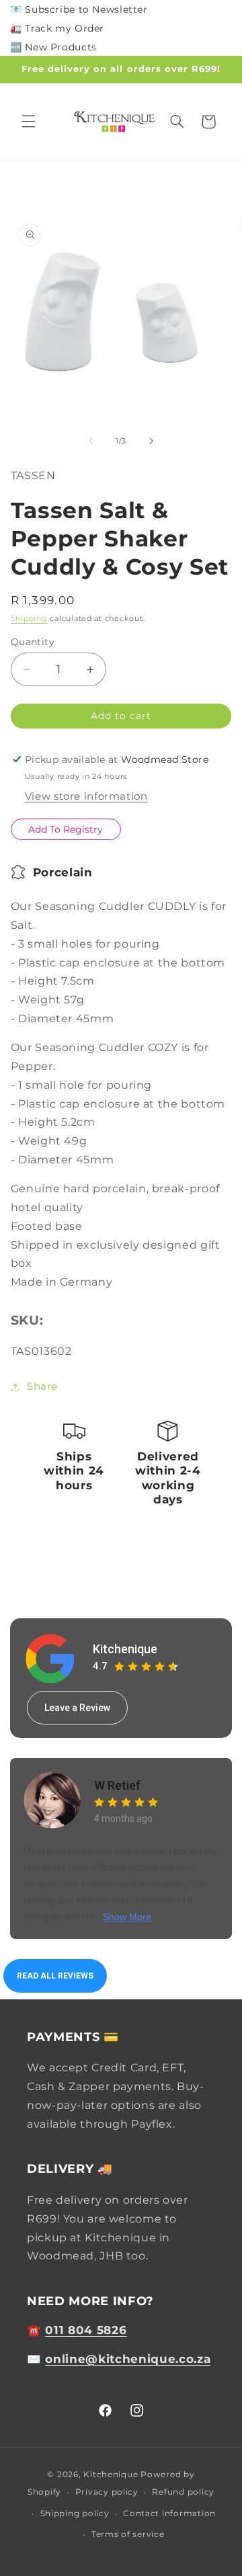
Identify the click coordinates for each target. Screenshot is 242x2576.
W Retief (117, 1785)
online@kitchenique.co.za (128, 2359)
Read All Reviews (55, 1976)
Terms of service (128, 2534)
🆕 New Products (53, 47)
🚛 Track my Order (57, 28)
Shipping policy (75, 2513)
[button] (28, 122)
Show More (127, 1917)
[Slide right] (151, 441)
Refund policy (183, 2492)
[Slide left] (91, 441)
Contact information (169, 2513)
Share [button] (42, 1386)
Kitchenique (125, 1649)
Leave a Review (77, 1708)
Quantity (33, 642)
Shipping (29, 619)
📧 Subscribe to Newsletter (79, 9)
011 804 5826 (86, 2330)
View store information (86, 796)
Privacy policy (107, 2492)
